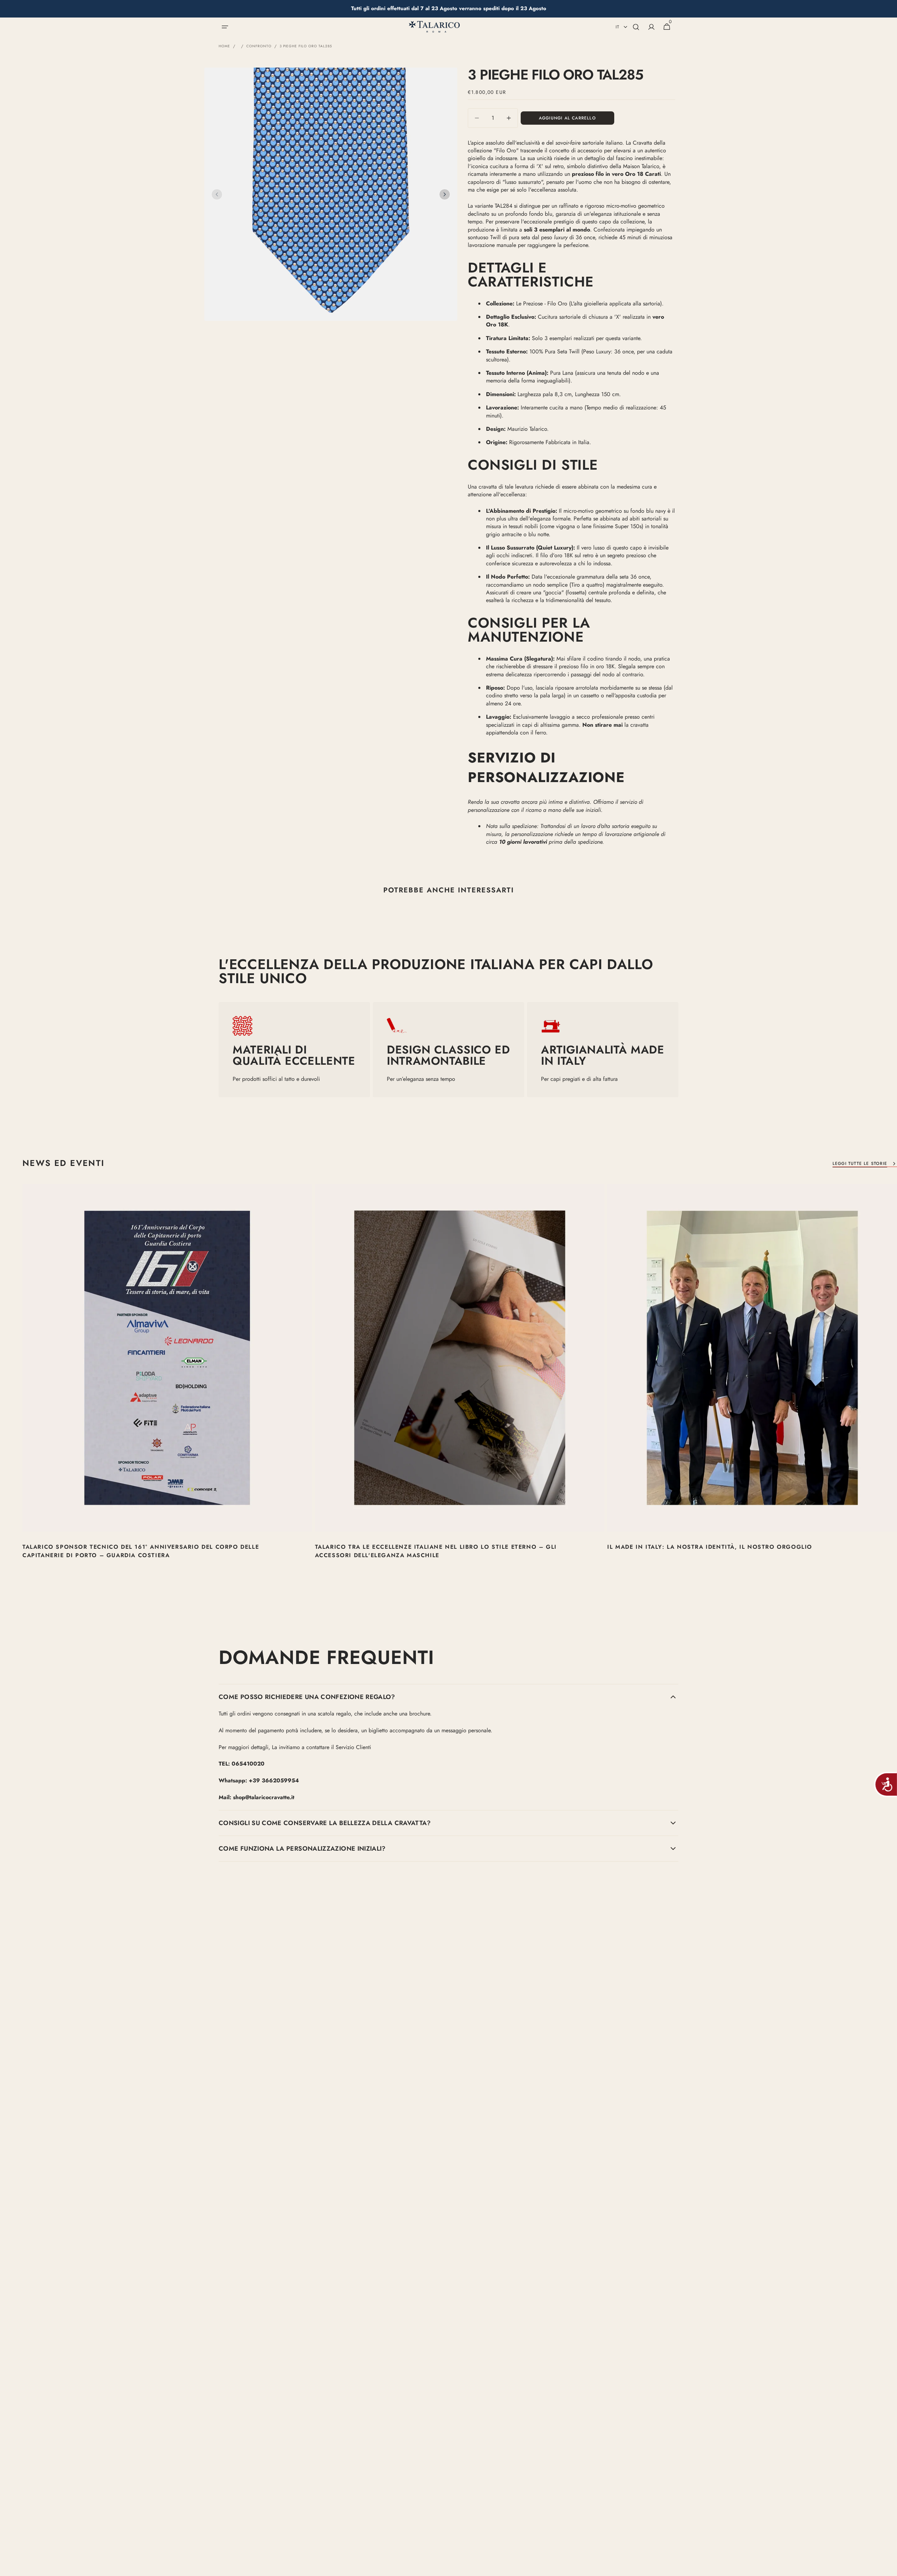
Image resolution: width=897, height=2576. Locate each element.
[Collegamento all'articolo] (167, 1385)
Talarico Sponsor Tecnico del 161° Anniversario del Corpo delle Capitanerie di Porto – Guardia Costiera (141, 1551)
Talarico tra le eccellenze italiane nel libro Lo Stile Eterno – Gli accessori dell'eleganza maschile (436, 1551)
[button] (225, 27)
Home (224, 46)
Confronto (259, 46)
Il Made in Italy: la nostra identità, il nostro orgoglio (710, 1547)
